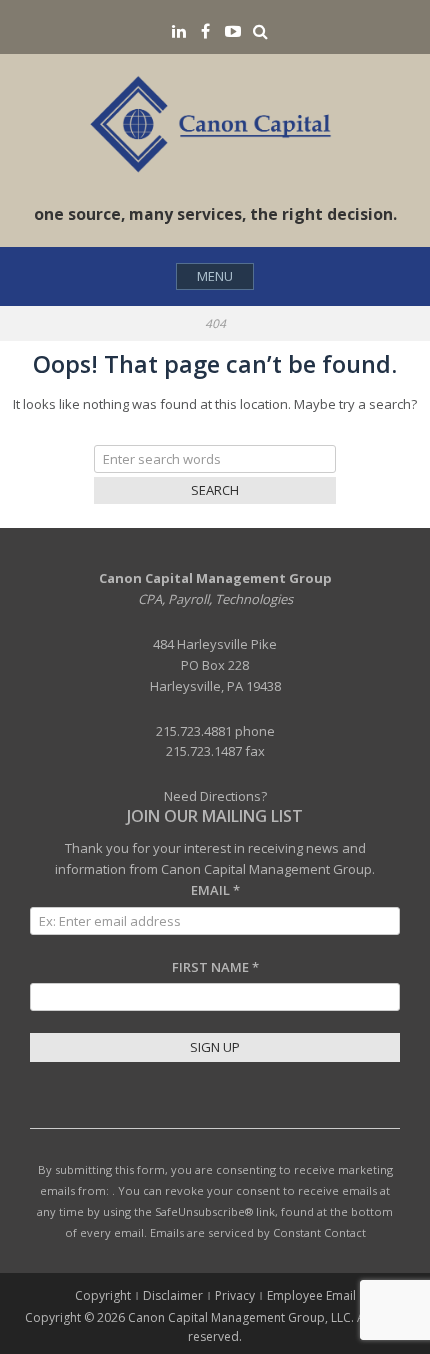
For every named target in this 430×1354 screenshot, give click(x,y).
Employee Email (311, 1295)
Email (215, 890)
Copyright (103, 1295)
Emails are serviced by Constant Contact (258, 1232)
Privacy (235, 1295)
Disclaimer (173, 1295)
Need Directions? (215, 796)
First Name (215, 967)
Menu (215, 276)
